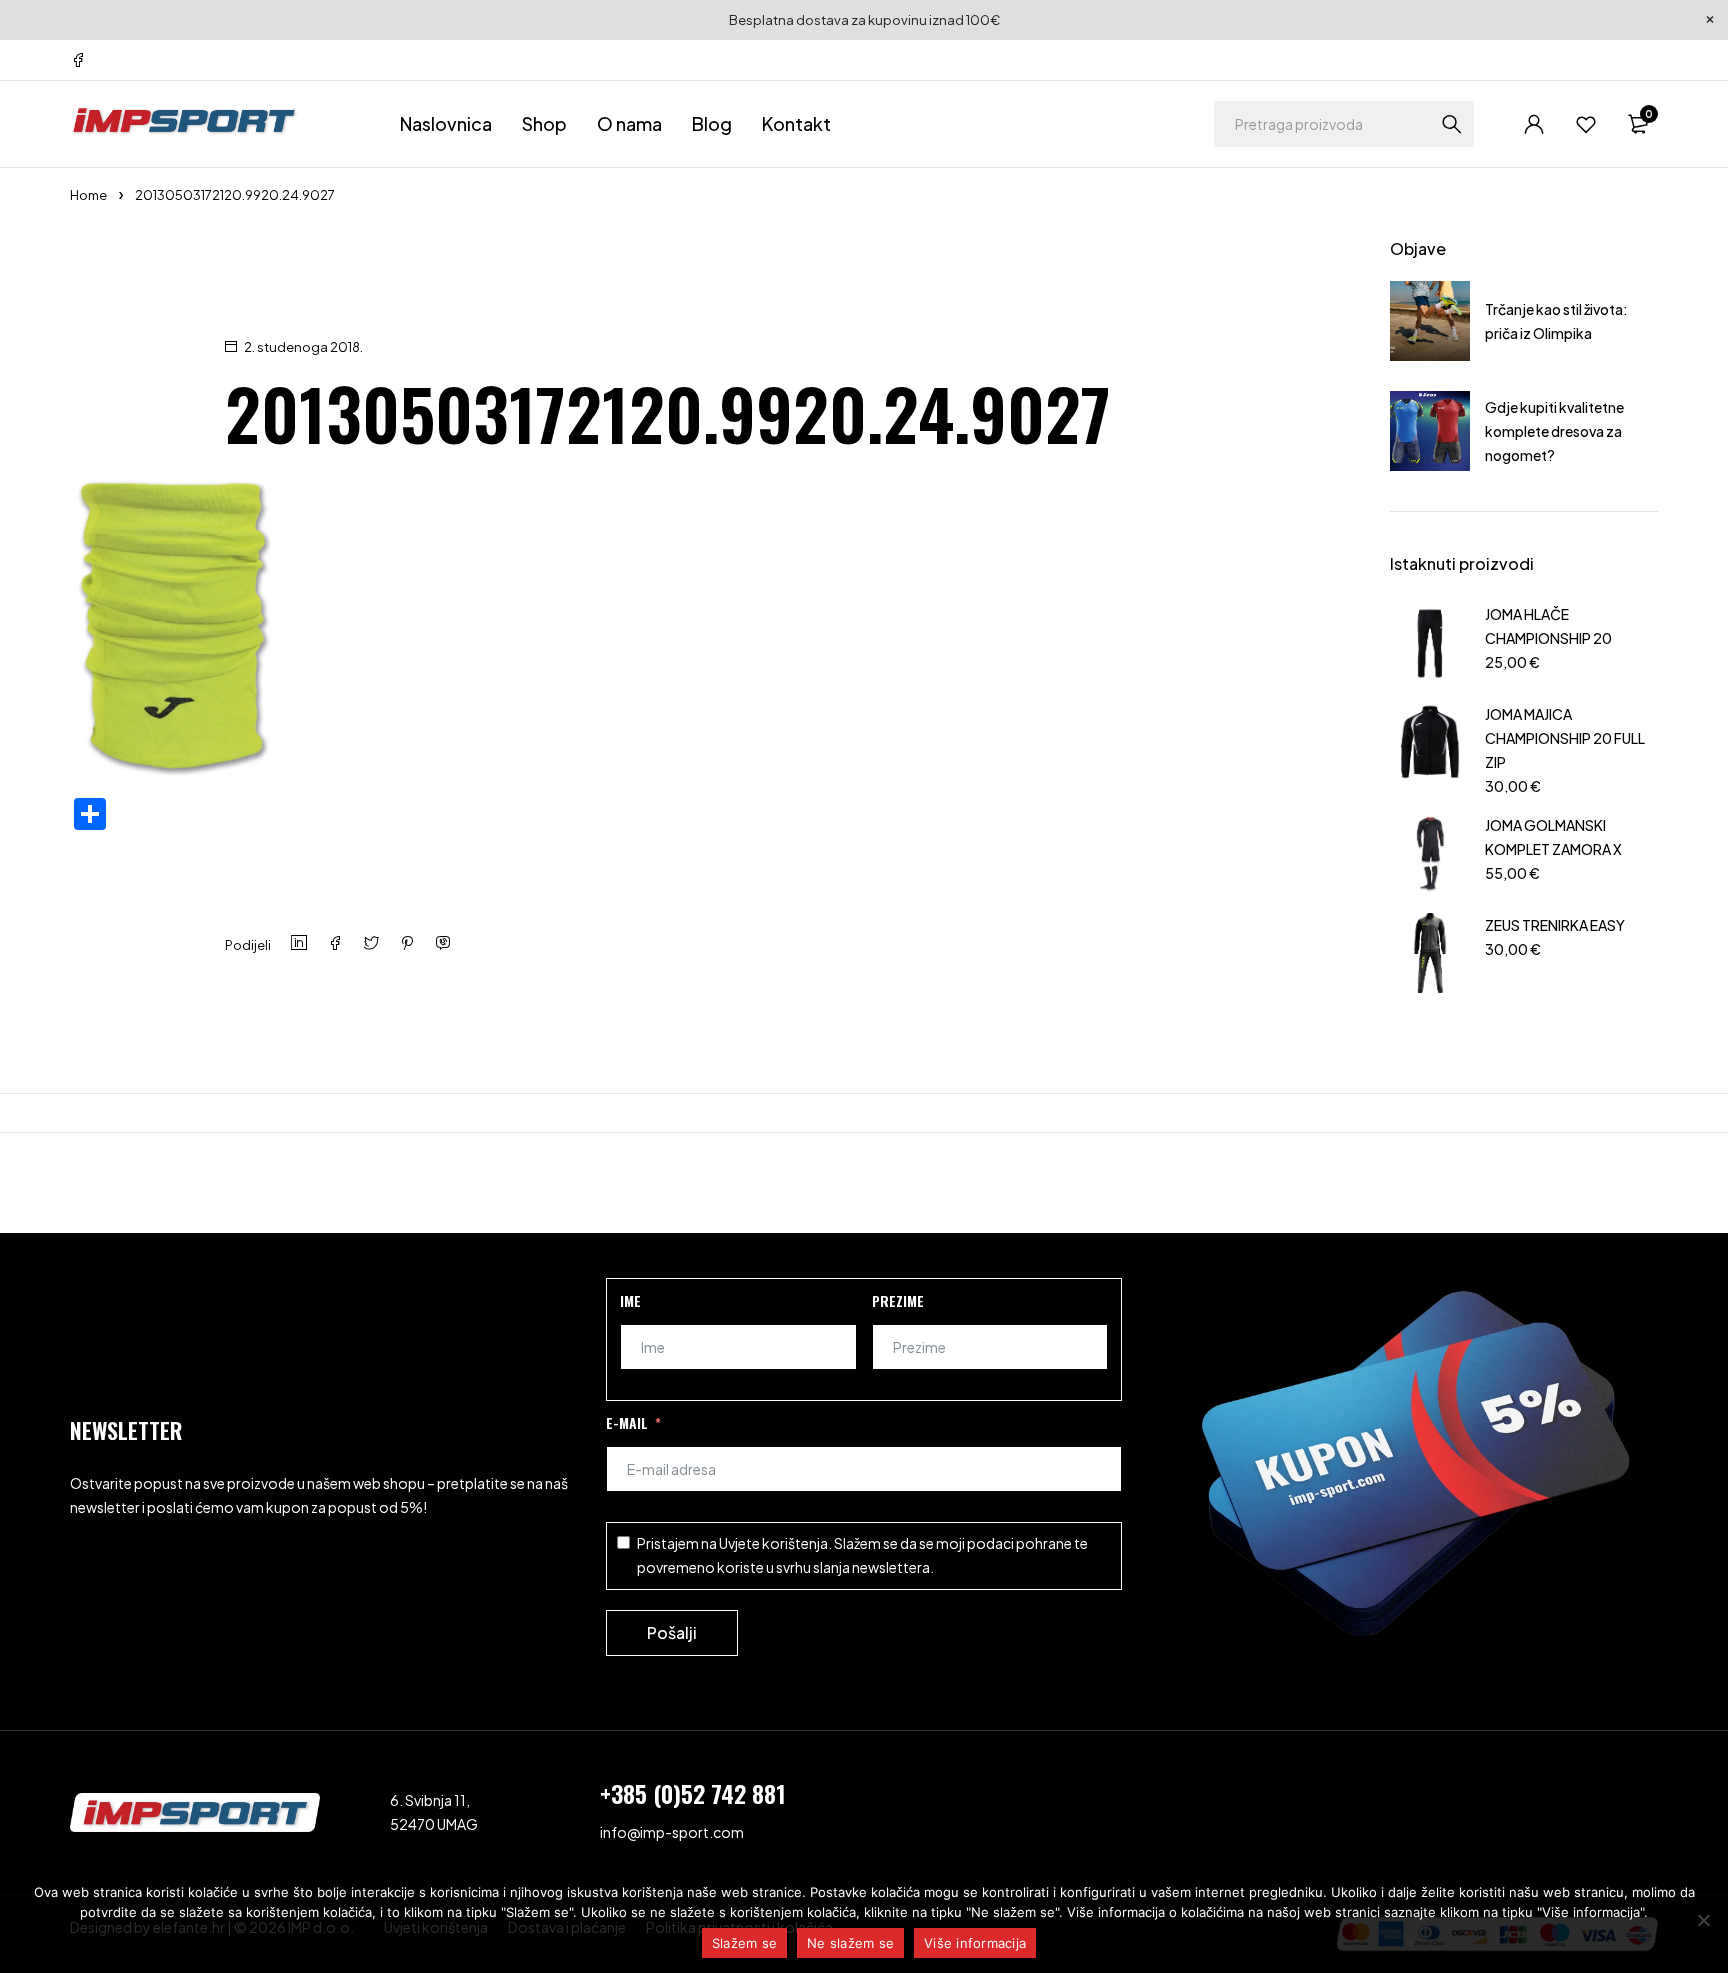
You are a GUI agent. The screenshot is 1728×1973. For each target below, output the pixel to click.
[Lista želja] (1586, 124)
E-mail (627, 1422)
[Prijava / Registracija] (1534, 124)
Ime (630, 1300)
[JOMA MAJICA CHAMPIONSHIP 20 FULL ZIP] (1430, 747)
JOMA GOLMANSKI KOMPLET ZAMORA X (1553, 837)
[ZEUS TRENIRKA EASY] (1430, 953)
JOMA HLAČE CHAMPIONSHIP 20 (1548, 626)
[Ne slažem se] (1703, 1920)
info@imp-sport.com (672, 1832)
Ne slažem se (850, 1943)
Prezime (898, 1300)
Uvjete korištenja (773, 1543)
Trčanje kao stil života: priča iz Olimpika (1556, 321)
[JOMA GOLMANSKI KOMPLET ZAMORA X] (1430, 853)
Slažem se (744, 1943)
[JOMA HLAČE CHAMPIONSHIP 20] (1430, 642)
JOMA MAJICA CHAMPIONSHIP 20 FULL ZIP (1565, 738)
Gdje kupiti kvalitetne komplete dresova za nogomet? (1554, 431)
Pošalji (672, 1632)
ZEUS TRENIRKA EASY (1555, 925)
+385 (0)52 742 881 (693, 1793)
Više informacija (975, 1943)
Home (88, 195)
